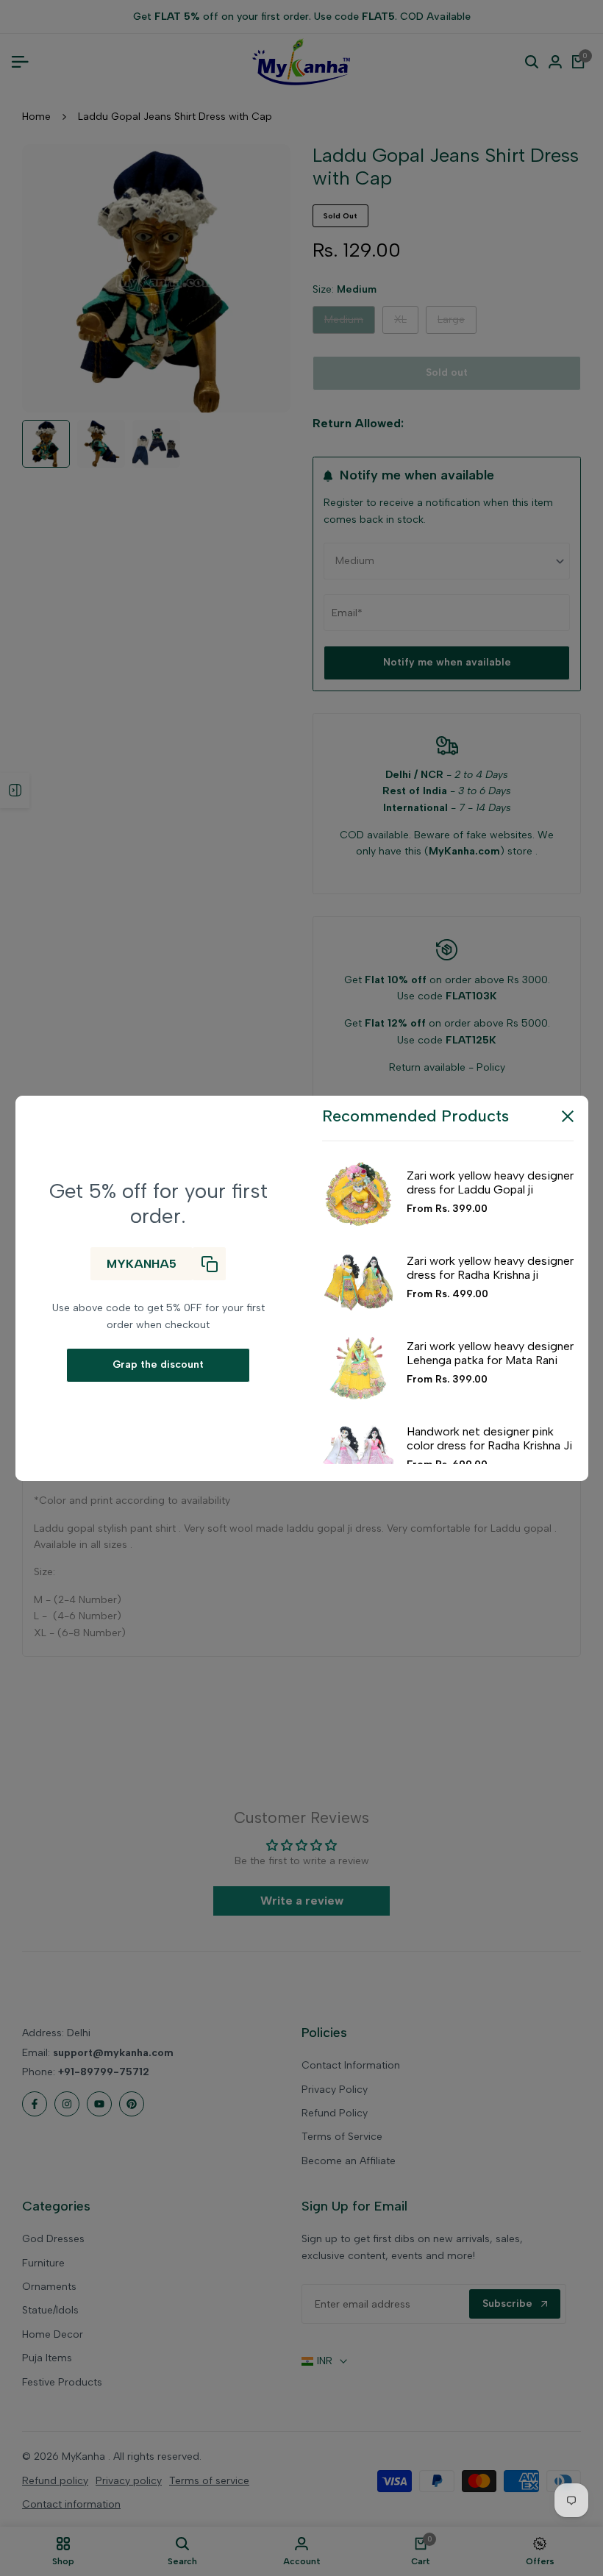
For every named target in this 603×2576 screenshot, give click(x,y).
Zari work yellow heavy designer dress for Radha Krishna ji (490, 1268)
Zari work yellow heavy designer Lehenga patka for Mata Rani (490, 1353)
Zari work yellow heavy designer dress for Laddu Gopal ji (490, 1182)
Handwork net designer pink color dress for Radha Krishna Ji (489, 1438)
